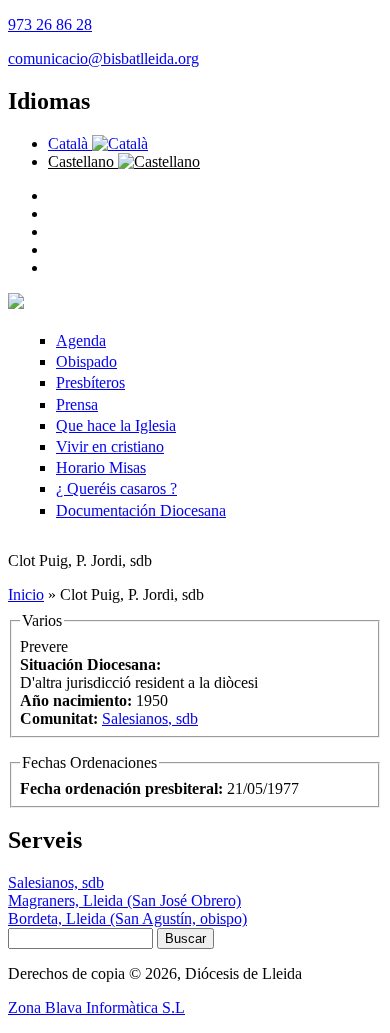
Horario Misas (101, 467)
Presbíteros (90, 382)
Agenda (81, 340)
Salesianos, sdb (150, 718)
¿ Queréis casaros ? (116, 488)
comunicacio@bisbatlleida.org (103, 58)
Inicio (26, 594)
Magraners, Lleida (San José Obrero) (124, 900)
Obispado (86, 361)
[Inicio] (16, 303)
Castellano (83, 161)
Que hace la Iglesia (116, 425)
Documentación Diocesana (141, 510)
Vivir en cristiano (110, 446)
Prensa (77, 404)
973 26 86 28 (50, 24)
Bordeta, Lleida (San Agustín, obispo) (127, 918)
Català (70, 143)
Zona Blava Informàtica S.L (96, 1007)
